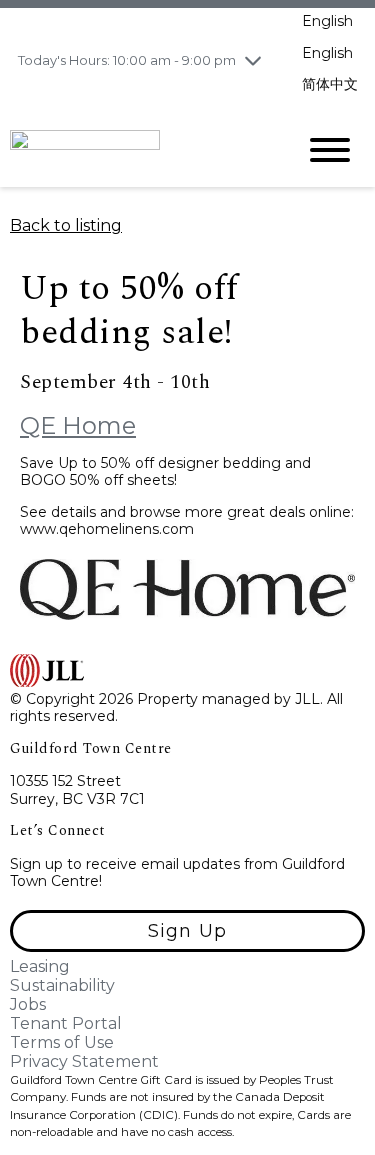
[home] (137, 149)
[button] (187, 931)
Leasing (40, 966)
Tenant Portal (66, 1023)
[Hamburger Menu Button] (330, 150)
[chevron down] (253, 60)
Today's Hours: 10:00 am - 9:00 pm (127, 60)
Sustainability (62, 985)
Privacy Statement (84, 1061)
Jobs (28, 1004)
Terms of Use (62, 1042)
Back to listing (66, 225)
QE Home (78, 425)
